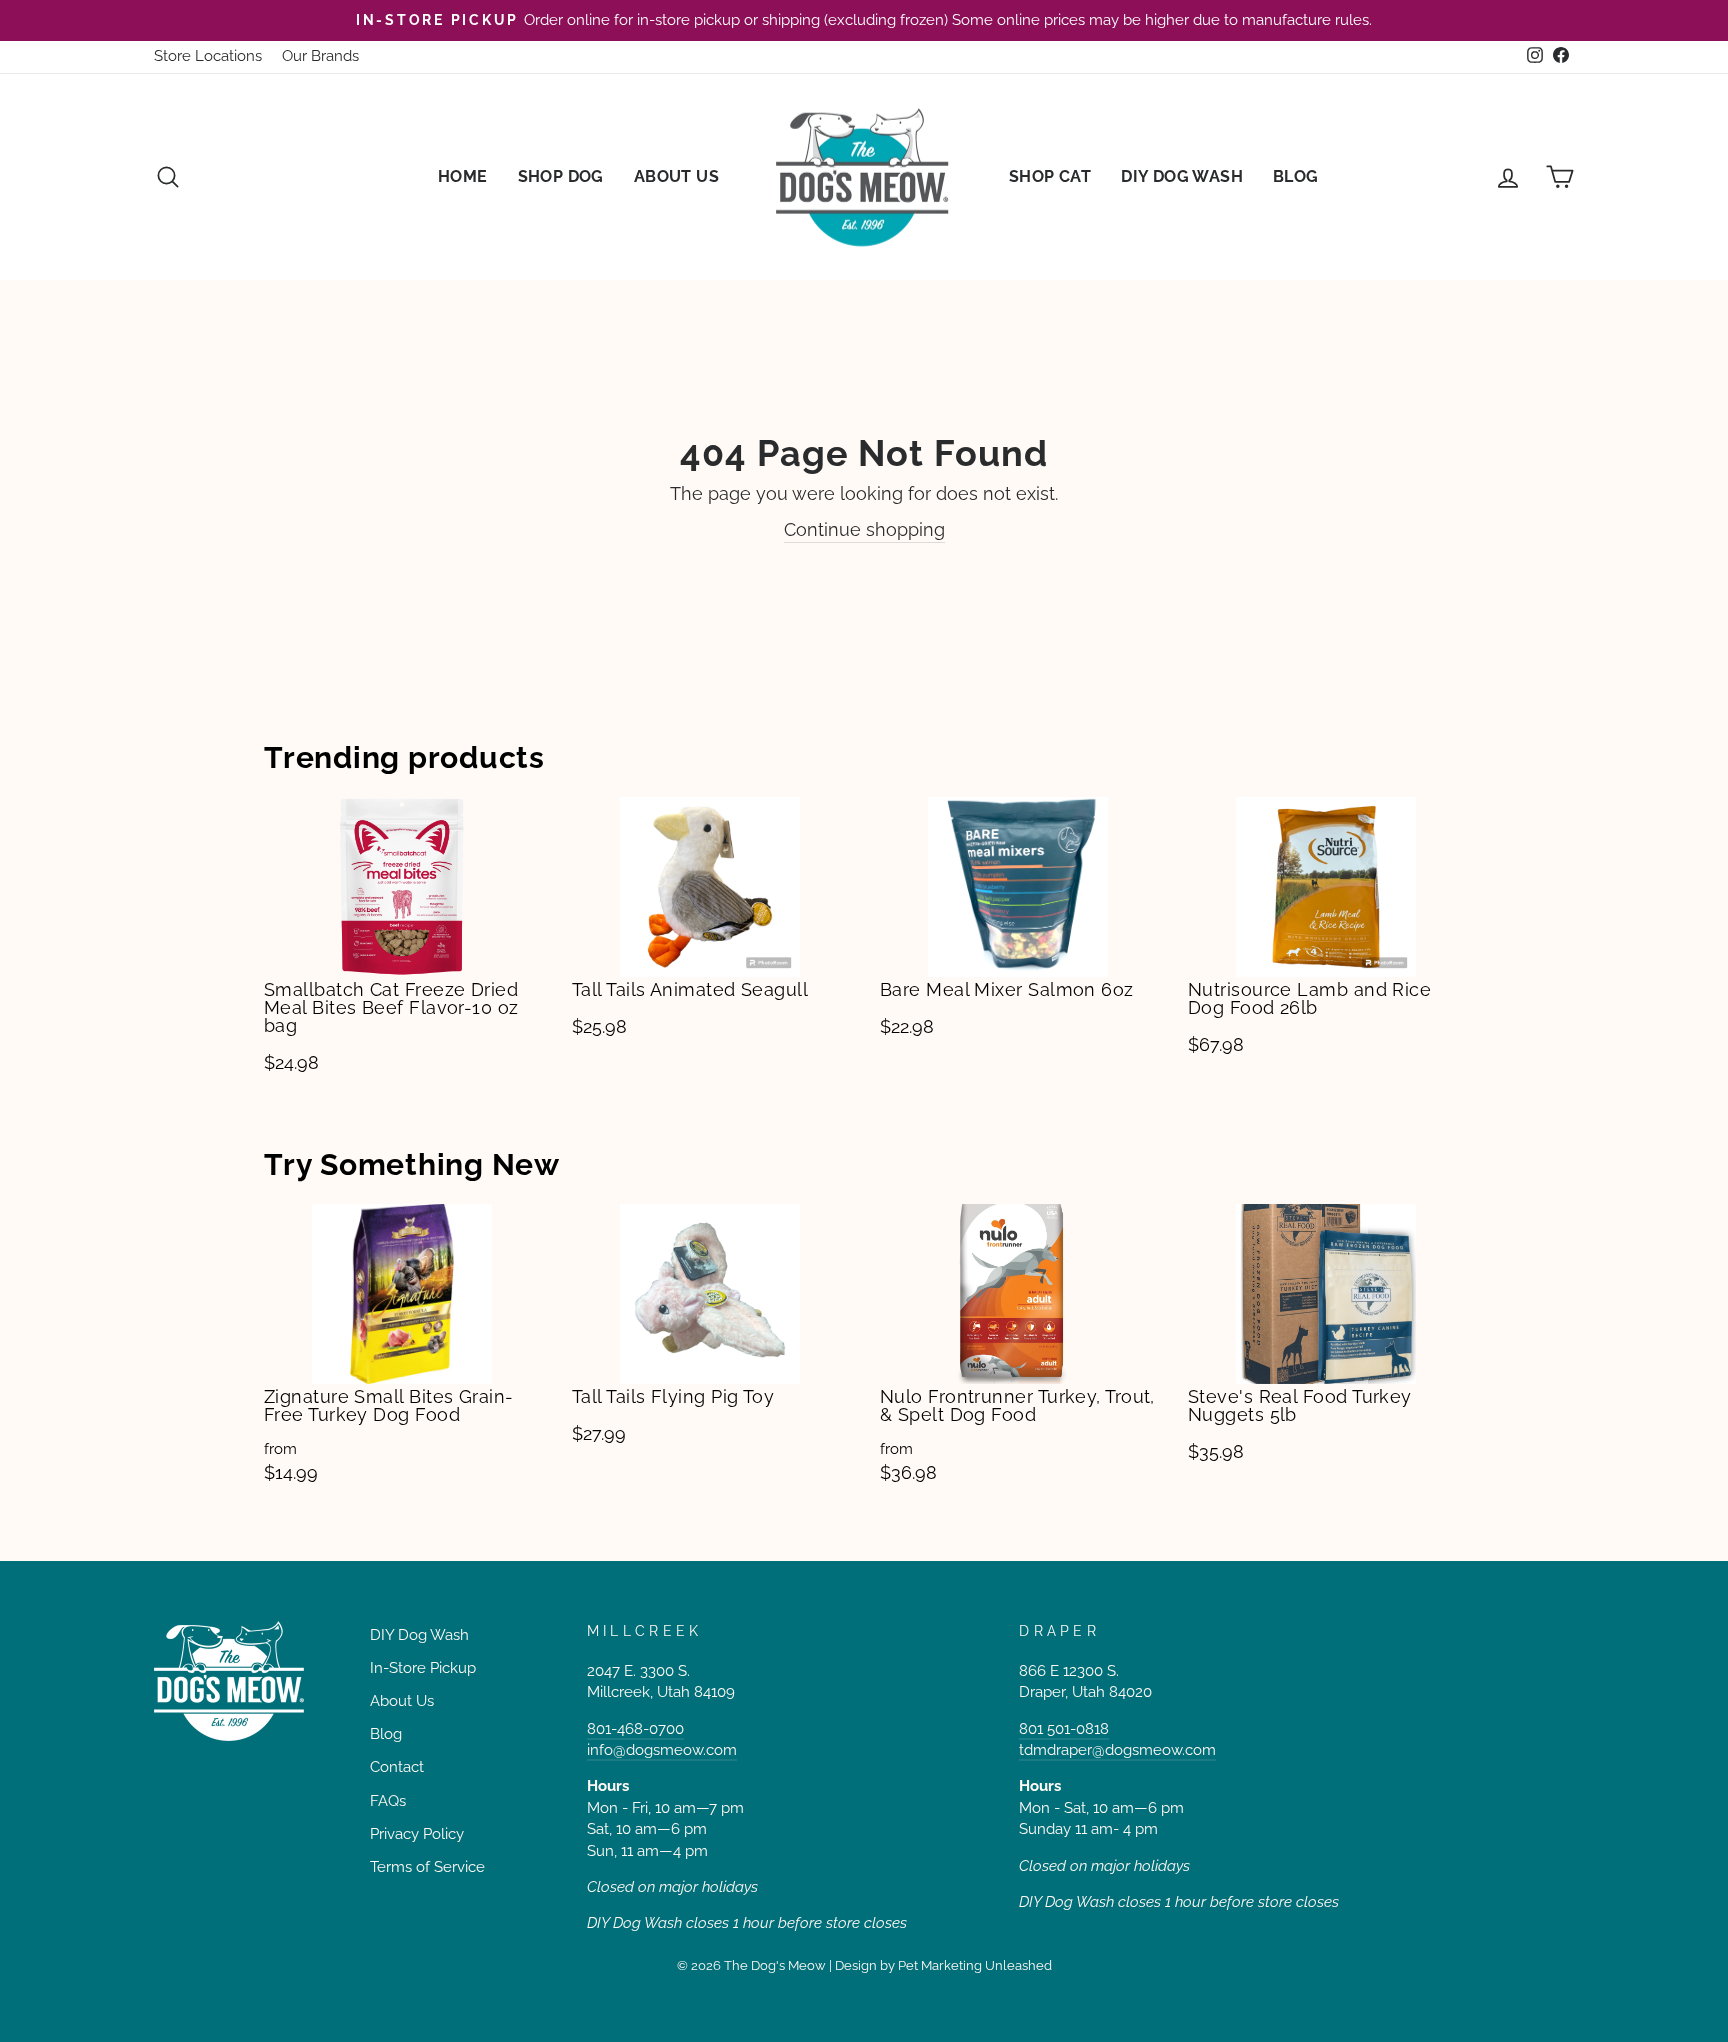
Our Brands (320, 56)
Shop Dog (561, 176)
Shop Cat (1050, 176)
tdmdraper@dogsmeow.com (1117, 1750)
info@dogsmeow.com (662, 1750)
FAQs (388, 1801)
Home (463, 176)
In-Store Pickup (423, 1668)
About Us (676, 176)
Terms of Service (427, 1867)
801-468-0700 (635, 1729)
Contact (397, 1767)
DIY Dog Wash (1182, 176)
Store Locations (208, 56)
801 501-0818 (1064, 1729)
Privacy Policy (417, 1834)
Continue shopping (864, 529)
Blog (1296, 176)
